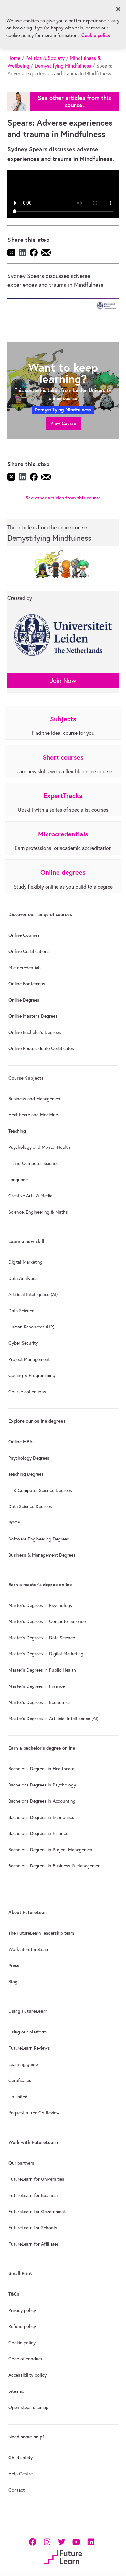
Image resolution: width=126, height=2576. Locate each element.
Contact (16, 2490)
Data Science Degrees (30, 1506)
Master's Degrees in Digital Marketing (46, 1654)
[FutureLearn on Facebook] (34, 2541)
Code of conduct (25, 2359)
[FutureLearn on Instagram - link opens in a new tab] (47, 2541)
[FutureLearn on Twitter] (62, 2541)
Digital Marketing (26, 1262)
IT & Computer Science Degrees (40, 1490)
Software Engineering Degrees (39, 1539)
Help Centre (21, 2474)
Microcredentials (25, 968)
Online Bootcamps (27, 984)
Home (14, 58)
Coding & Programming (32, 1375)
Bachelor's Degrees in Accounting (42, 1801)
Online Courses (24, 935)
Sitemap (16, 2391)
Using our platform (27, 2032)
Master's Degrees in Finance (37, 1686)
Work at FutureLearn (29, 1949)
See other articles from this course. (74, 101)
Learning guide (23, 2064)
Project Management (29, 1359)
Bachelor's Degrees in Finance (38, 1833)
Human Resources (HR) (31, 1327)
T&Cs (14, 2294)
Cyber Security (23, 1343)
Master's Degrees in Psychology (40, 1605)
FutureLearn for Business (34, 2195)
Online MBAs (21, 1442)
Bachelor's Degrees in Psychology (42, 1785)
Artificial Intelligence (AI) (33, 1294)
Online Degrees (24, 1000)
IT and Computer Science (33, 1163)
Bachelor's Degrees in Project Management (51, 1850)
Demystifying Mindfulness (63, 66)
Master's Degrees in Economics (40, 1702)
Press (14, 1966)
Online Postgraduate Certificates (41, 1048)
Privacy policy (22, 2310)
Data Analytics (23, 1278)
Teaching (17, 1131)
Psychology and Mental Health (39, 1147)
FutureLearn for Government (37, 2212)
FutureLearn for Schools (33, 2228)
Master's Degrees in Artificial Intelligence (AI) (53, 1719)
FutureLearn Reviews (29, 2048)
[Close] (118, 9)
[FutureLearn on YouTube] (76, 2541)
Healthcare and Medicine (33, 1115)
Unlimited (18, 2097)
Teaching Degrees (26, 1474)
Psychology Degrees (29, 1458)
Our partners (21, 2163)
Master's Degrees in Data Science (42, 1638)
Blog (13, 1982)
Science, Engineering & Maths (38, 1212)
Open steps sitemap (28, 2407)
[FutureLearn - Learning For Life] (63, 2556)
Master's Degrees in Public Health (42, 1670)
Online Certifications (29, 951)
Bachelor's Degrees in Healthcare (41, 1769)
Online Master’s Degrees (33, 1016)
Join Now (63, 681)
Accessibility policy (27, 2375)
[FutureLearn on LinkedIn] (91, 2541)
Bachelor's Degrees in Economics (41, 1817)
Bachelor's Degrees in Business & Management (55, 1866)
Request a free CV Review (34, 2113)
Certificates (20, 2080)
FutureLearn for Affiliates (34, 2244)
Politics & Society (45, 58)
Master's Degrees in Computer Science (47, 1621)
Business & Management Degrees (42, 1555)
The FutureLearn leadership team (41, 1933)
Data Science (21, 1311)
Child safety (21, 2458)
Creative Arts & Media (30, 1196)
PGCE (14, 1523)
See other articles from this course (63, 498)
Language (18, 1180)
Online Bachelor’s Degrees (35, 1032)
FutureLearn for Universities (36, 2179)
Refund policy (22, 2326)
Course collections (27, 1392)
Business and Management (35, 1099)
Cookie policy (22, 2343)
